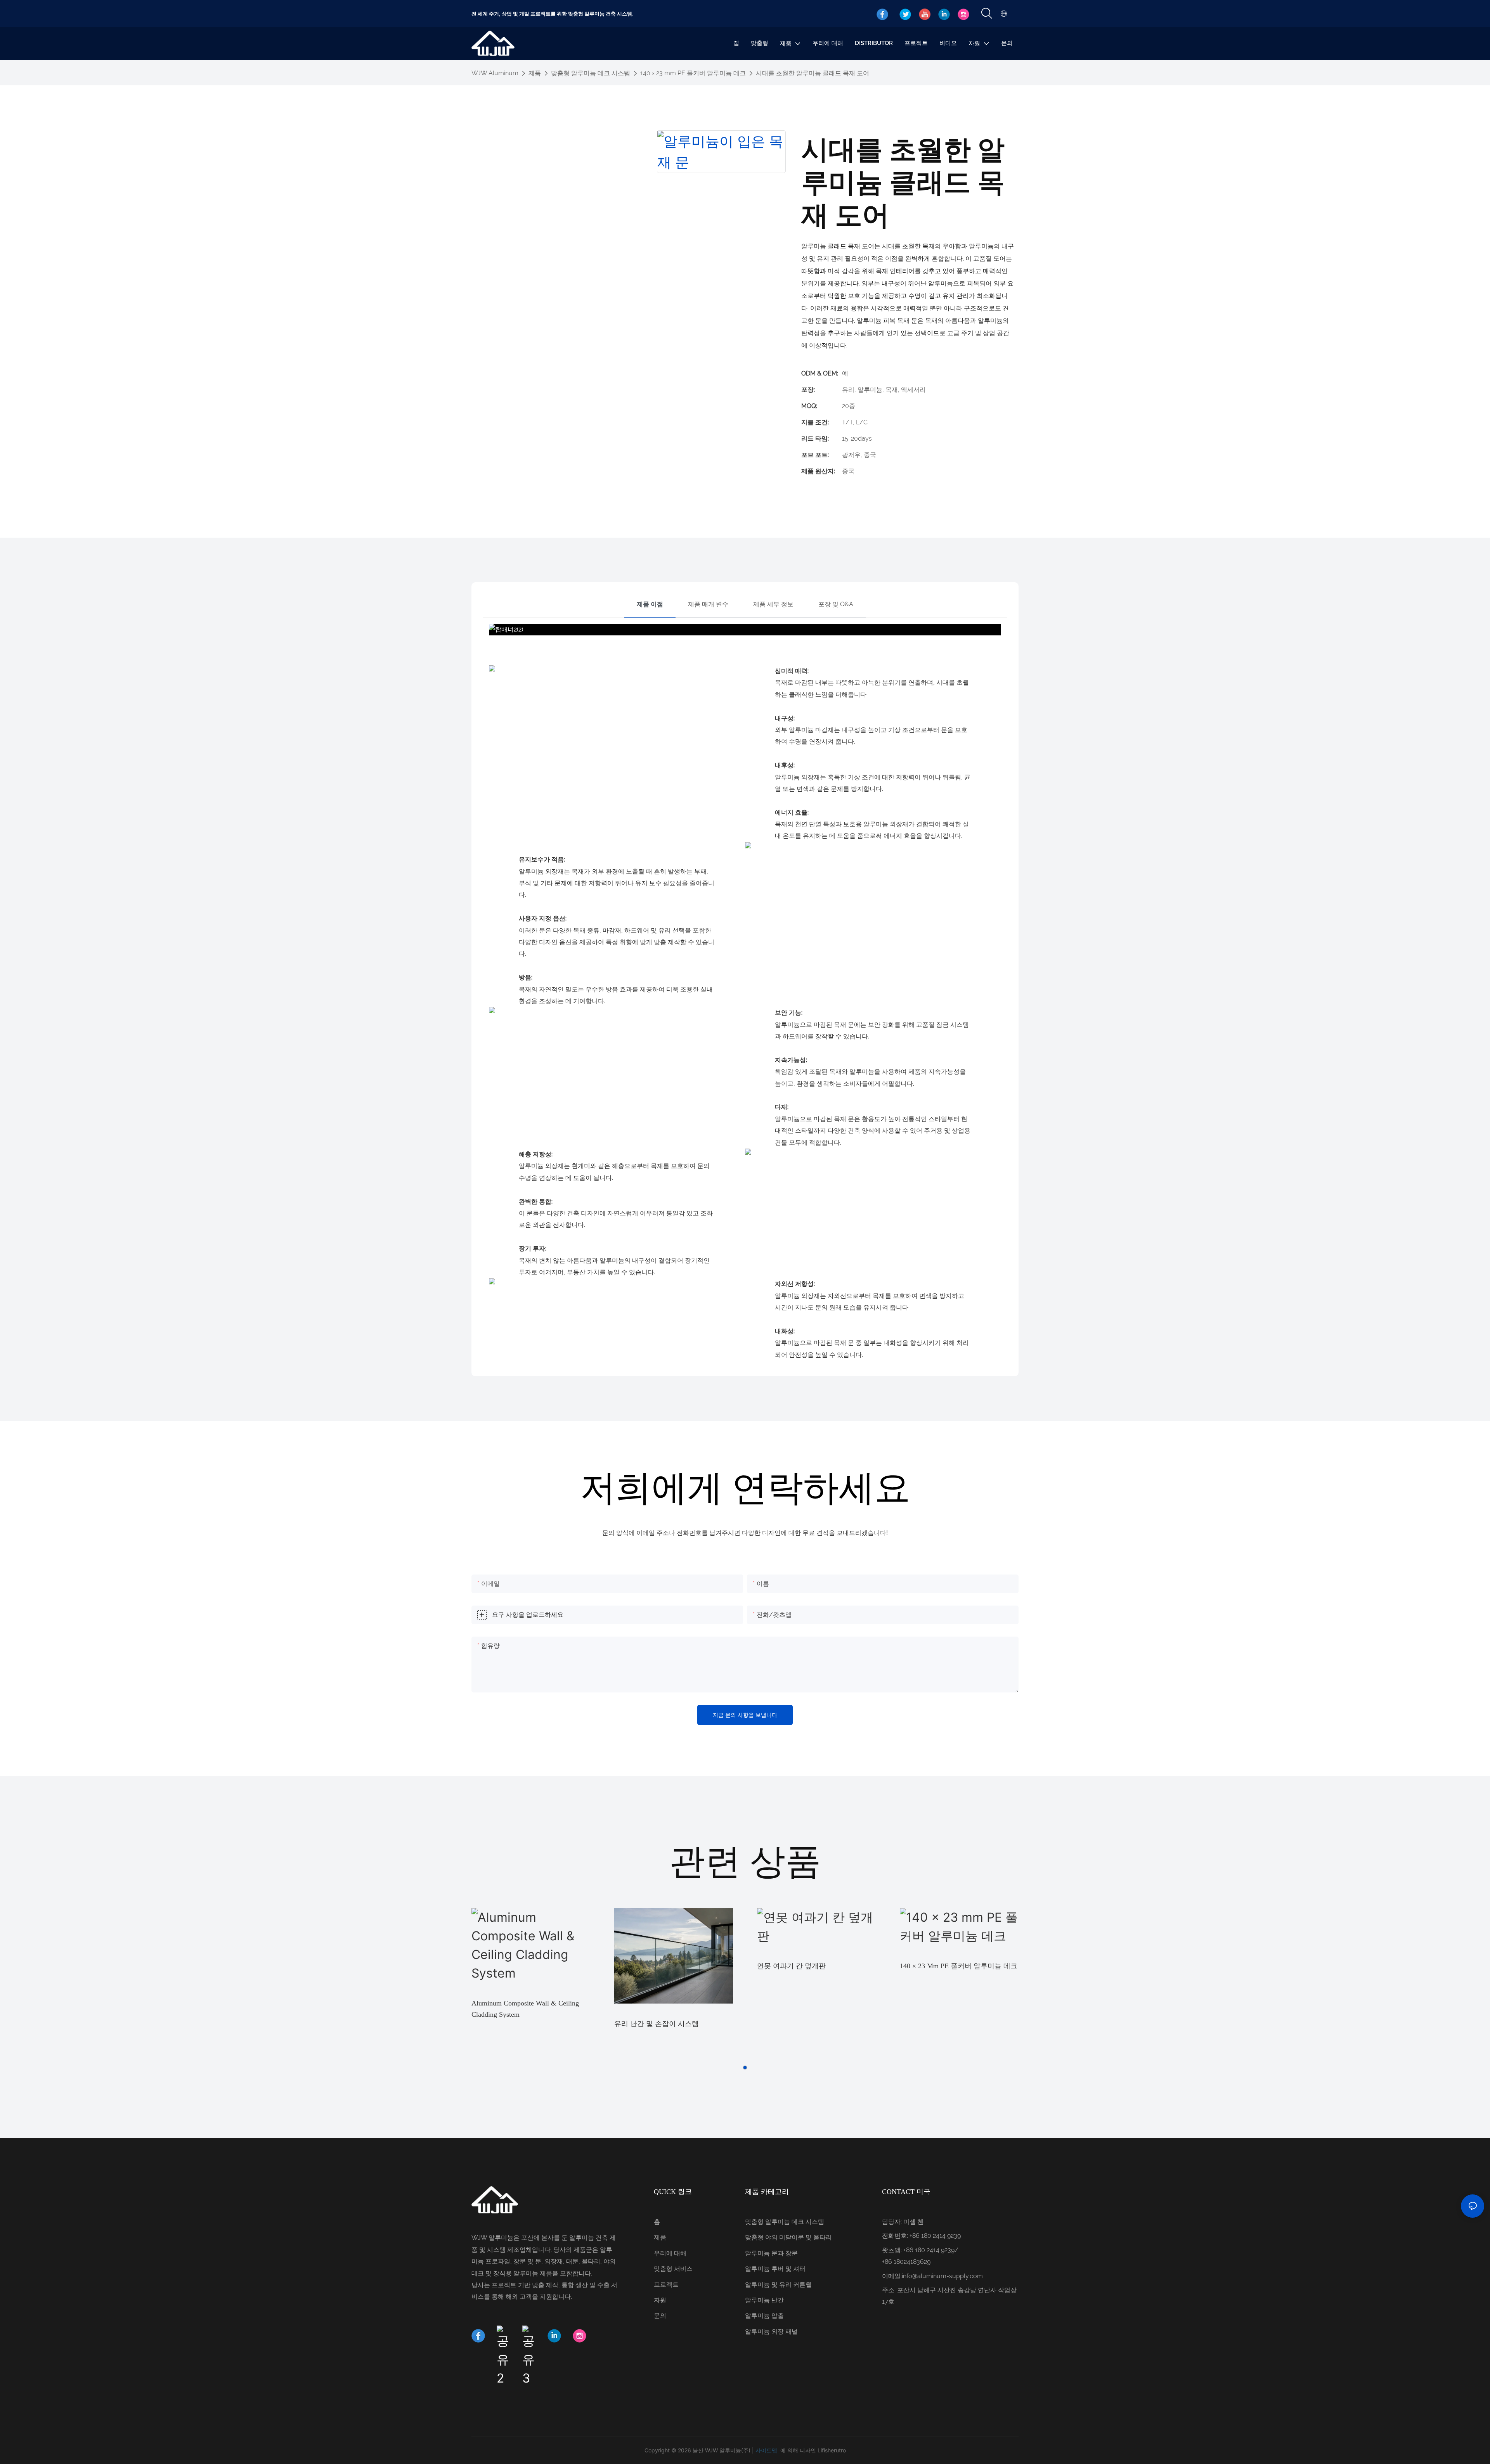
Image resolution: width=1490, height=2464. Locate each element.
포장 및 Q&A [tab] (836, 604)
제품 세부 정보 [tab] (773, 604)
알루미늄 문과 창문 (771, 2253)
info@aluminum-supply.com (942, 2276)
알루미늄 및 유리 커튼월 (778, 2285)
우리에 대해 (670, 2253)
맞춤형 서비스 (673, 2269)
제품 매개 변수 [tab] (708, 604)
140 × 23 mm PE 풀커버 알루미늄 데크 (693, 73)
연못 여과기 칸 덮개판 (791, 1966)
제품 (535, 73)
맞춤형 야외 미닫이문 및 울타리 (788, 2237)
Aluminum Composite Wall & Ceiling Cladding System (525, 2009)
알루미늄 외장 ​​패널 (771, 2332)
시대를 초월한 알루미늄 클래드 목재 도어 (813, 73)
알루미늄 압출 (764, 2316)
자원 (660, 2300)
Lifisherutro (832, 2450)
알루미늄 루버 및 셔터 (775, 2269)
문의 (660, 2316)
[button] (745, 2068)
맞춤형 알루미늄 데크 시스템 (591, 73)
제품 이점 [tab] (650, 604)
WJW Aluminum (495, 73)
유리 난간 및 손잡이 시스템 (657, 2024)
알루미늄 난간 (764, 2300)
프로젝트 (666, 2285)
